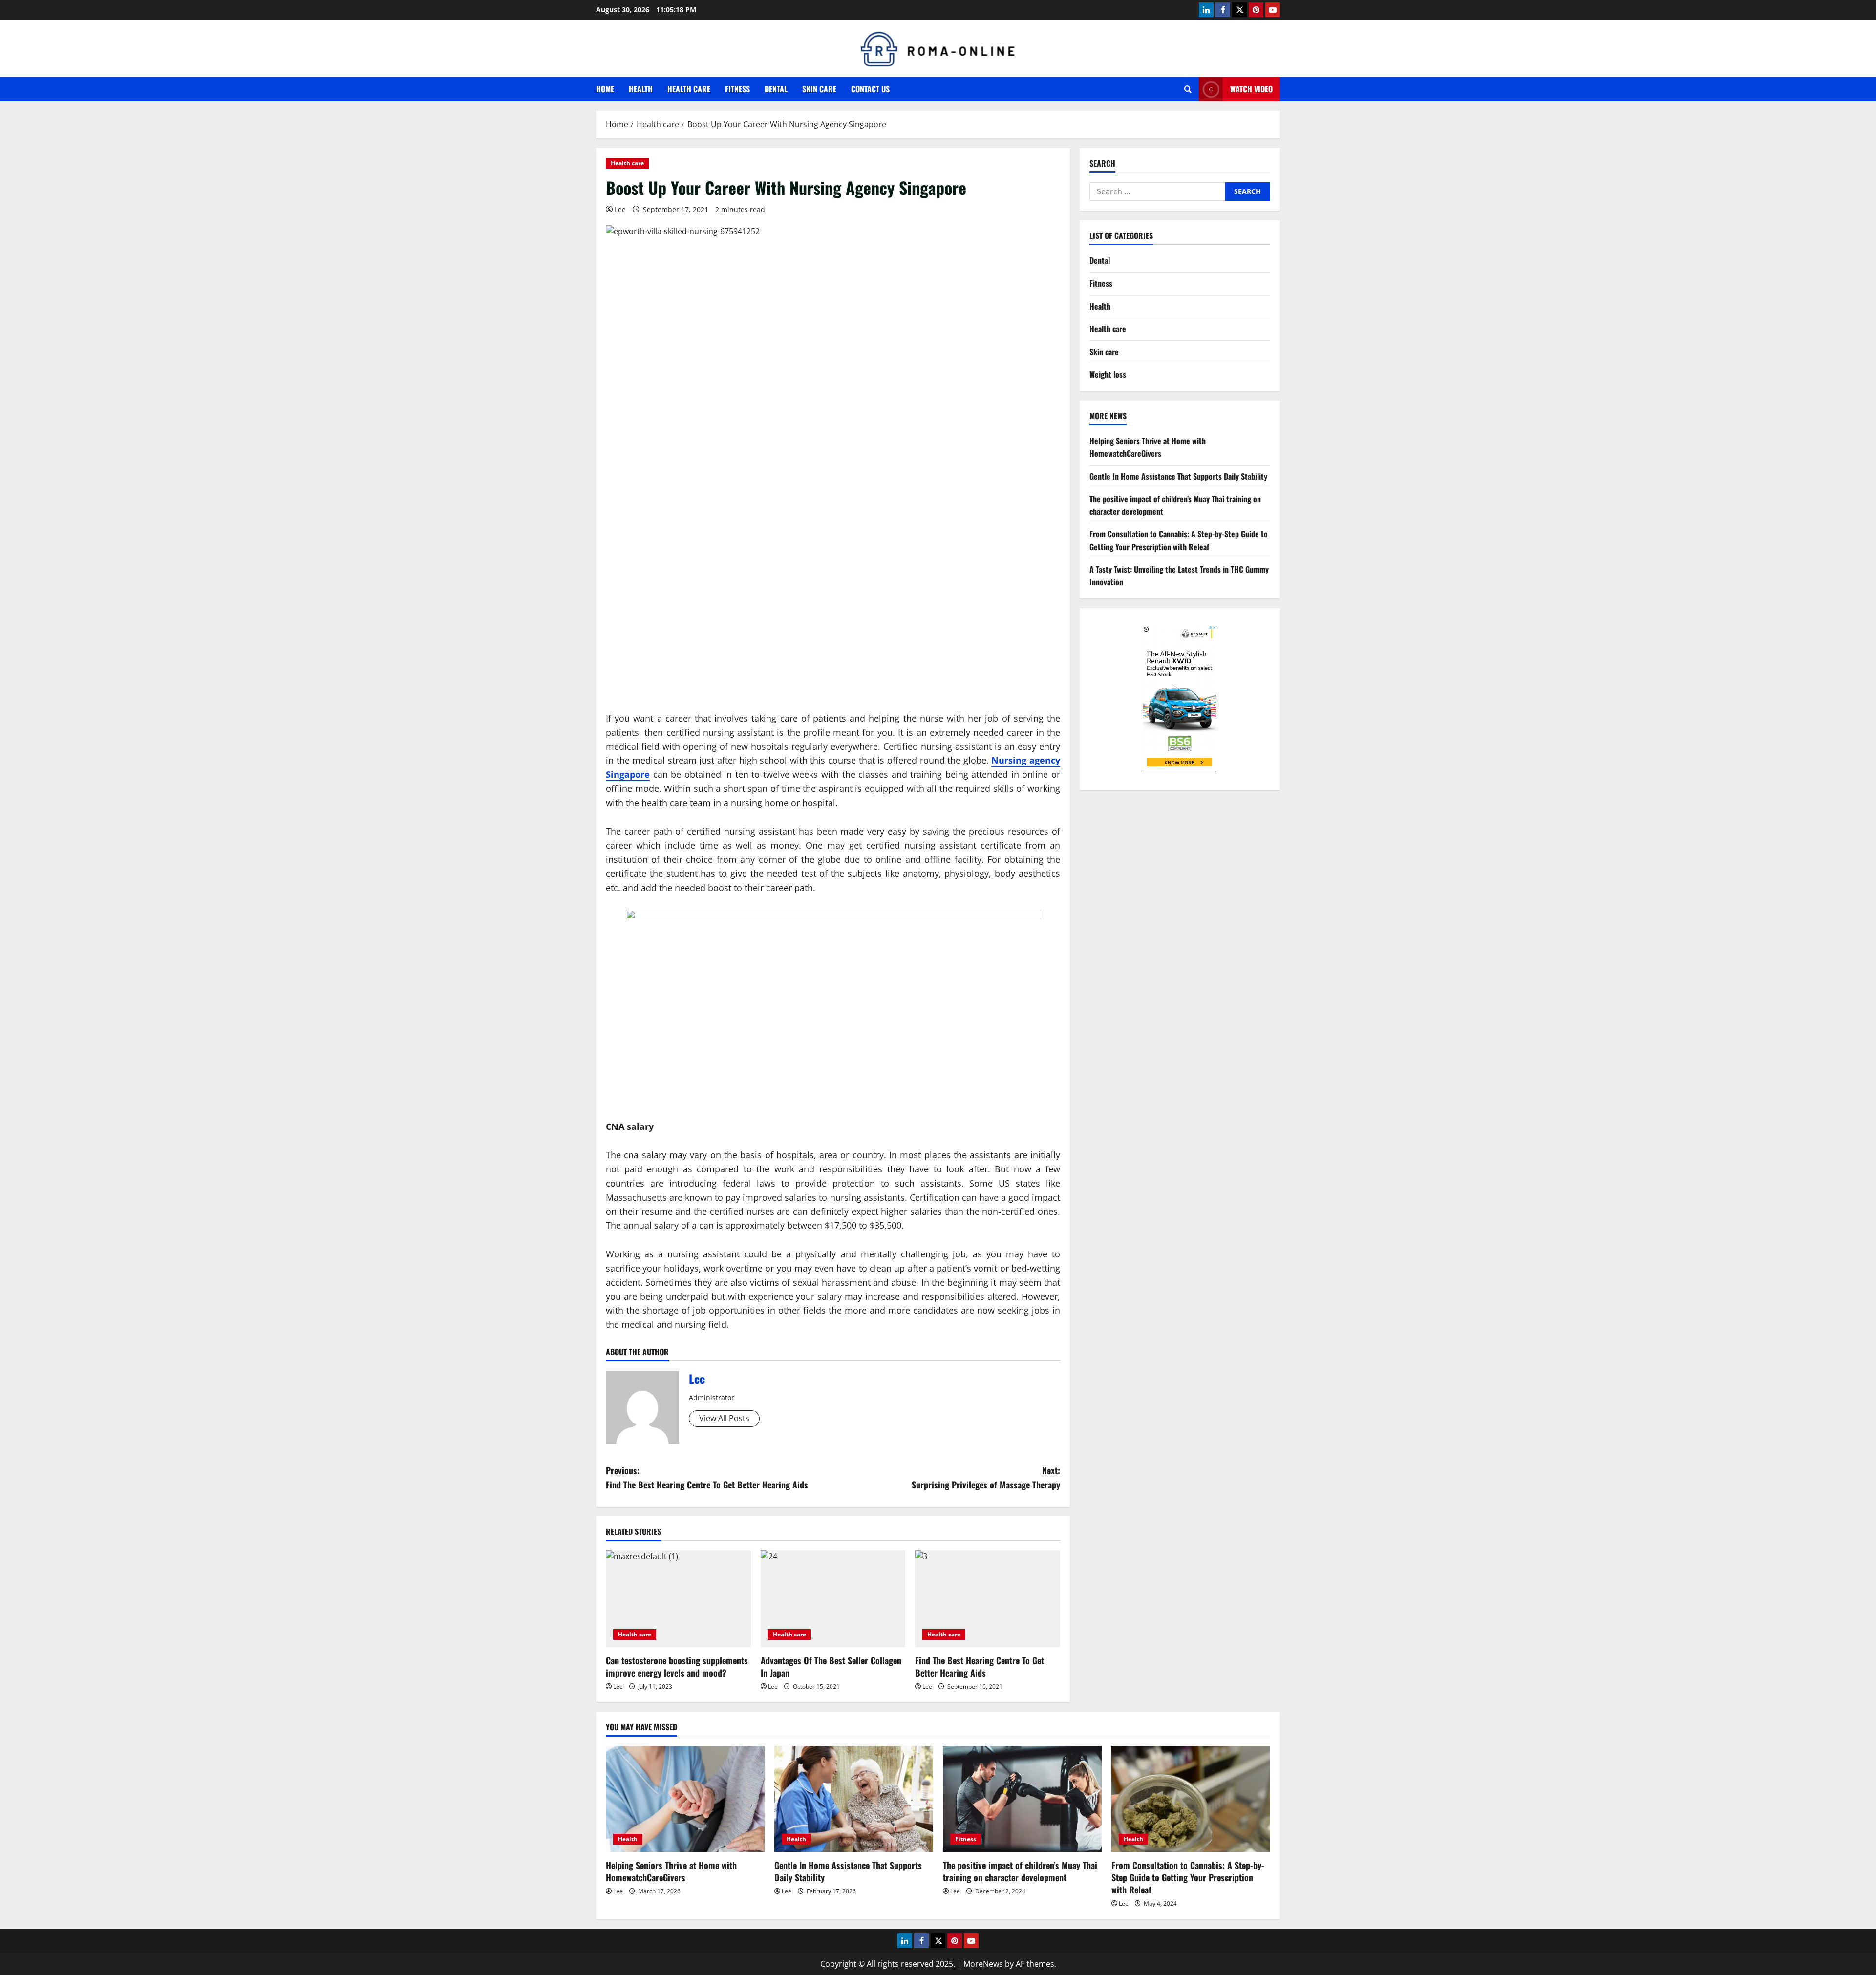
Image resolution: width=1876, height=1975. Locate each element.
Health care (689, 89)
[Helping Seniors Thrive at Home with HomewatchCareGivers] (685, 1799)
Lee (620, 209)
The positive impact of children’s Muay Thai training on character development (1020, 1871)
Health (641, 89)
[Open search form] (1188, 89)
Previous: (707, 1477)
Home (605, 89)
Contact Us (870, 89)
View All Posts (724, 1418)
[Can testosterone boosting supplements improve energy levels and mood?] (678, 1599)
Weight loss (1108, 374)
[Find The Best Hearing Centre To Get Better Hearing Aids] (988, 1599)
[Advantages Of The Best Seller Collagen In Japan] (833, 1599)
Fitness (737, 89)
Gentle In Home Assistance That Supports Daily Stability (1178, 476)
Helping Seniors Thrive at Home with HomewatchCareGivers (1148, 447)
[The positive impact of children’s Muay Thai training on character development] (1022, 1799)
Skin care (819, 89)
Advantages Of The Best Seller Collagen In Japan (831, 1667)
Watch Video (1251, 89)
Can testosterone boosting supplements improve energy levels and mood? (677, 1667)
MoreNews (983, 1964)
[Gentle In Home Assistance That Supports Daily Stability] (854, 1799)
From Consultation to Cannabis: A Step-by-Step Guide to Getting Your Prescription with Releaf (1179, 540)
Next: (986, 1477)
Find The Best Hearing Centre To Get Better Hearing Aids (980, 1667)
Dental (776, 89)
